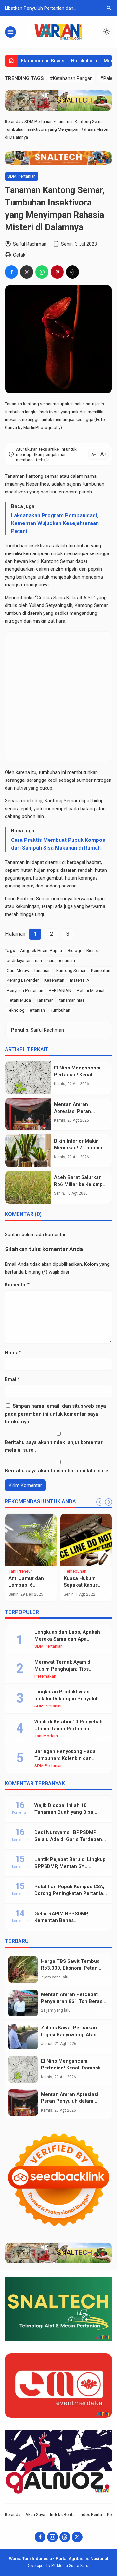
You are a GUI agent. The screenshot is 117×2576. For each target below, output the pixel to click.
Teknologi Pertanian (26, 1010)
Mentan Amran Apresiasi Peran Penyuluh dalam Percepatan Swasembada (71, 2101)
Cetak (19, 255)
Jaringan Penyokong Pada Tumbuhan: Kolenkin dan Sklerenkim (65, 1758)
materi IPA (80, 980)
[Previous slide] (100, 1502)
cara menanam (61, 960)
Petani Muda (19, 1000)
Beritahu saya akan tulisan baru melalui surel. (58, 1471)
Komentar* (17, 1285)
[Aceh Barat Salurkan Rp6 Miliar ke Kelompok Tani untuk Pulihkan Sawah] (28, 1187)
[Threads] (65, 2537)
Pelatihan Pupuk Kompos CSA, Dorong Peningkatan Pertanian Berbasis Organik (70, 1893)
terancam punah (75, 492)
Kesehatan (54, 980)
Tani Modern (46, 1736)
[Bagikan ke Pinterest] (57, 272)
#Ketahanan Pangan (71, 78)
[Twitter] (77, 2537)
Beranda (13, 2514)
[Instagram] (52, 2537)
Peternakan (45, 1676)
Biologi (74, 950)
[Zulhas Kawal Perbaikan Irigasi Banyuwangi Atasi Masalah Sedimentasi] (23, 2036)
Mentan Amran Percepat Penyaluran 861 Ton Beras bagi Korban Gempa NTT (72, 2001)
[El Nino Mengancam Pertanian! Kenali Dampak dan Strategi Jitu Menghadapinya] (28, 1078)
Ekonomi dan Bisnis (43, 61)
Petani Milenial (91, 990)
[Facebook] (40, 2537)
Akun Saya (35, 2514)
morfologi (32, 801)
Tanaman (45, 1000)
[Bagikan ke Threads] (72, 272)
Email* (12, 1379)
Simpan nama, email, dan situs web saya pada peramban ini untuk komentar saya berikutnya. (55, 1414)
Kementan (101, 970)
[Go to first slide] (109, 1502)
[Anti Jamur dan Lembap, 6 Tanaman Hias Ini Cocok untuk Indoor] (31, 1540)
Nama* (13, 1353)
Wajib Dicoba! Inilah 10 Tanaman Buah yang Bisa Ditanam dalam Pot (64, 1812)
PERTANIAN (60, 990)
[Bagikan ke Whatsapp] (42, 272)
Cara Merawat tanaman (29, 970)
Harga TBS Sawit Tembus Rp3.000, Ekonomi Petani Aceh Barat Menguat (70, 1968)
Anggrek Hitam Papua (41, 950)
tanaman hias (72, 1000)
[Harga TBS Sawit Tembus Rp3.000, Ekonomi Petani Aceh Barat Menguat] (23, 1970)
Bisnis (92, 950)
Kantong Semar (71, 970)
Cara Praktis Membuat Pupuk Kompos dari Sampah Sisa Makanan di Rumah (58, 844)
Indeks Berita (62, 2514)
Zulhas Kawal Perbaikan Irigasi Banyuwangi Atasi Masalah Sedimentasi (69, 2035)
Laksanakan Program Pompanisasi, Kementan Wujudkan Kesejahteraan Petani (55, 523)
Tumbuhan (60, 1010)
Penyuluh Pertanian (25, 990)
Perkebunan (75, 1571)
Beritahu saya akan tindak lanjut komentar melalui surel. (54, 1446)
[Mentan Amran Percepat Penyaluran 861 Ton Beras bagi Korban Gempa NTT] (23, 2003)
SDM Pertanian (22, 176)
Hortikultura (84, 61)
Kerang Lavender (23, 980)
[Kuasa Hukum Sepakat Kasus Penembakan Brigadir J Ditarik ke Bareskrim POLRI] (86, 1540)
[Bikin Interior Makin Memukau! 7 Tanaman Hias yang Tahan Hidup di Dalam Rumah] (28, 1151)
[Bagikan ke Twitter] (27, 272)
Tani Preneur (20, 1571)
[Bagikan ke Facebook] (11, 272)
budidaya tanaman (24, 960)
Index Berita (91, 2514)
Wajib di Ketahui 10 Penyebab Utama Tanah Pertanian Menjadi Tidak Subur (69, 1729)
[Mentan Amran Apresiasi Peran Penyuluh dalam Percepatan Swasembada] (28, 1114)
